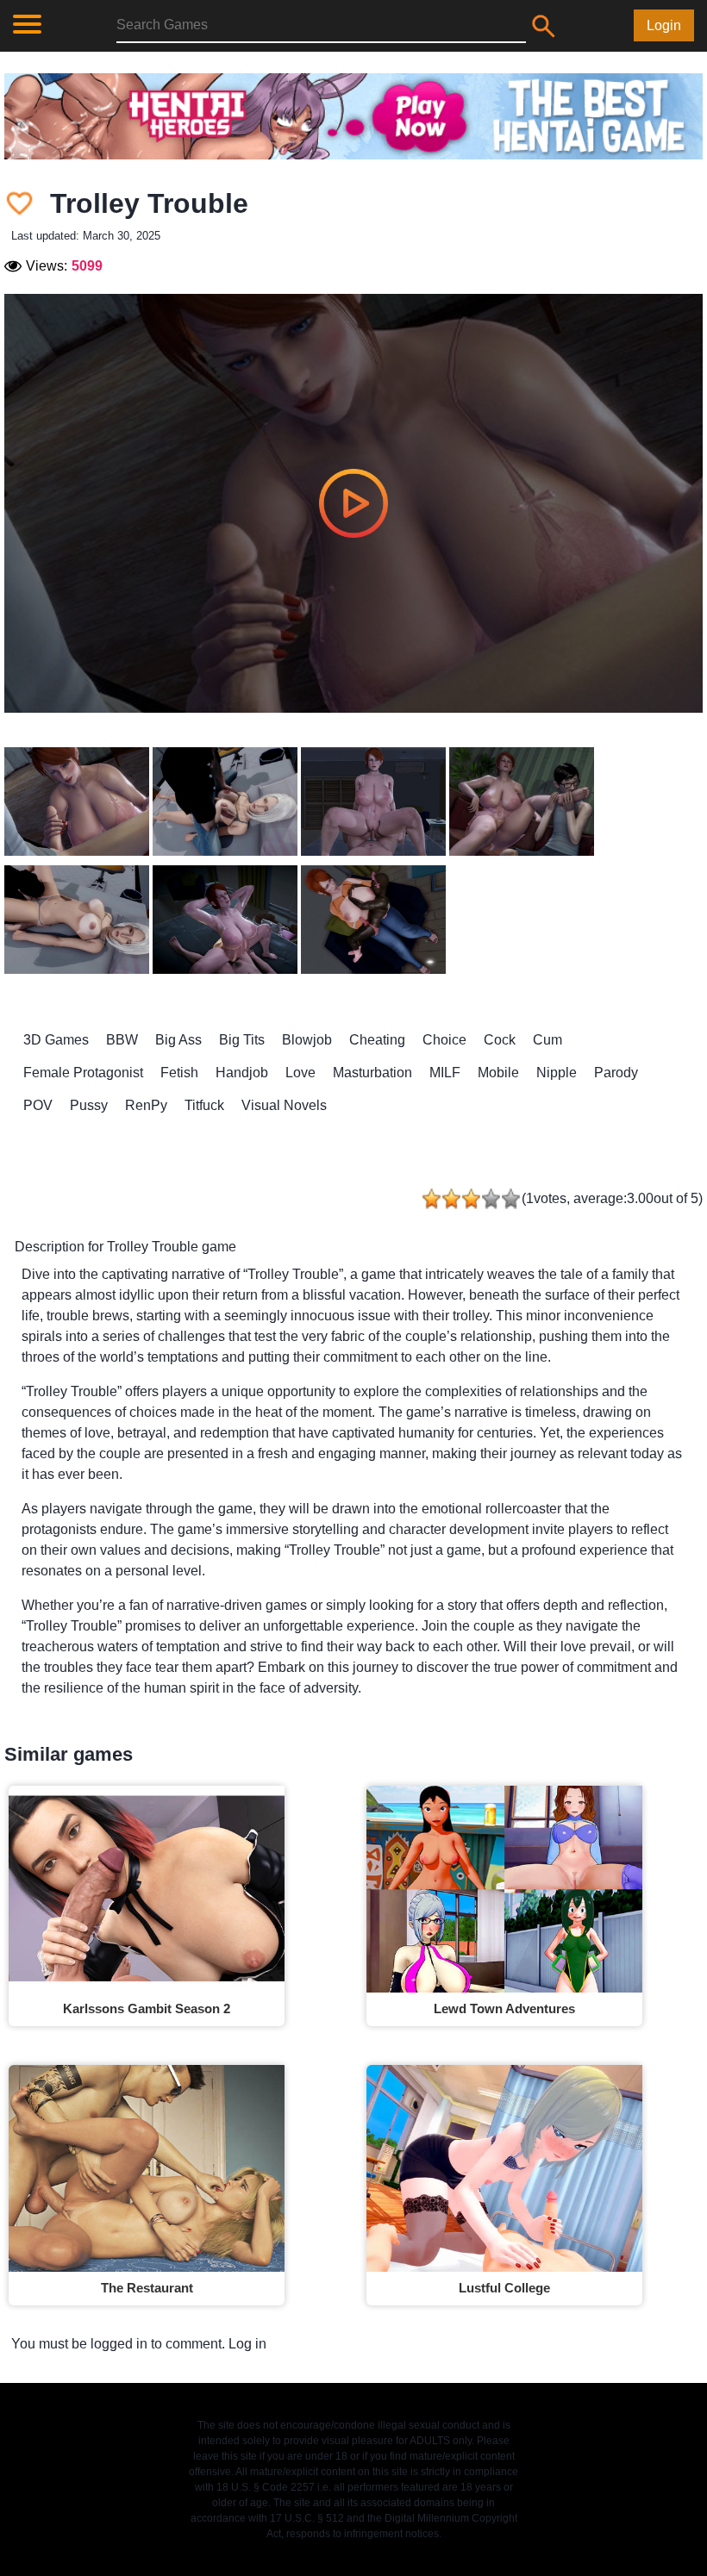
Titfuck (204, 1105)
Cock (500, 1040)
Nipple (557, 1073)
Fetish (179, 1073)
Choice (444, 1040)
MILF (445, 1073)
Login (664, 25)
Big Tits (242, 1040)
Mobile (498, 1073)
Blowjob (307, 1040)
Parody (616, 1073)
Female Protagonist (83, 1073)
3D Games (56, 1040)
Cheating (377, 1040)
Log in (247, 2344)
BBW (122, 1040)
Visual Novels (284, 1105)
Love (300, 1073)
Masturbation (372, 1073)
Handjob (242, 1073)
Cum (547, 1040)
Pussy (89, 1105)
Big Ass (178, 1040)
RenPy (146, 1105)
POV (38, 1105)
